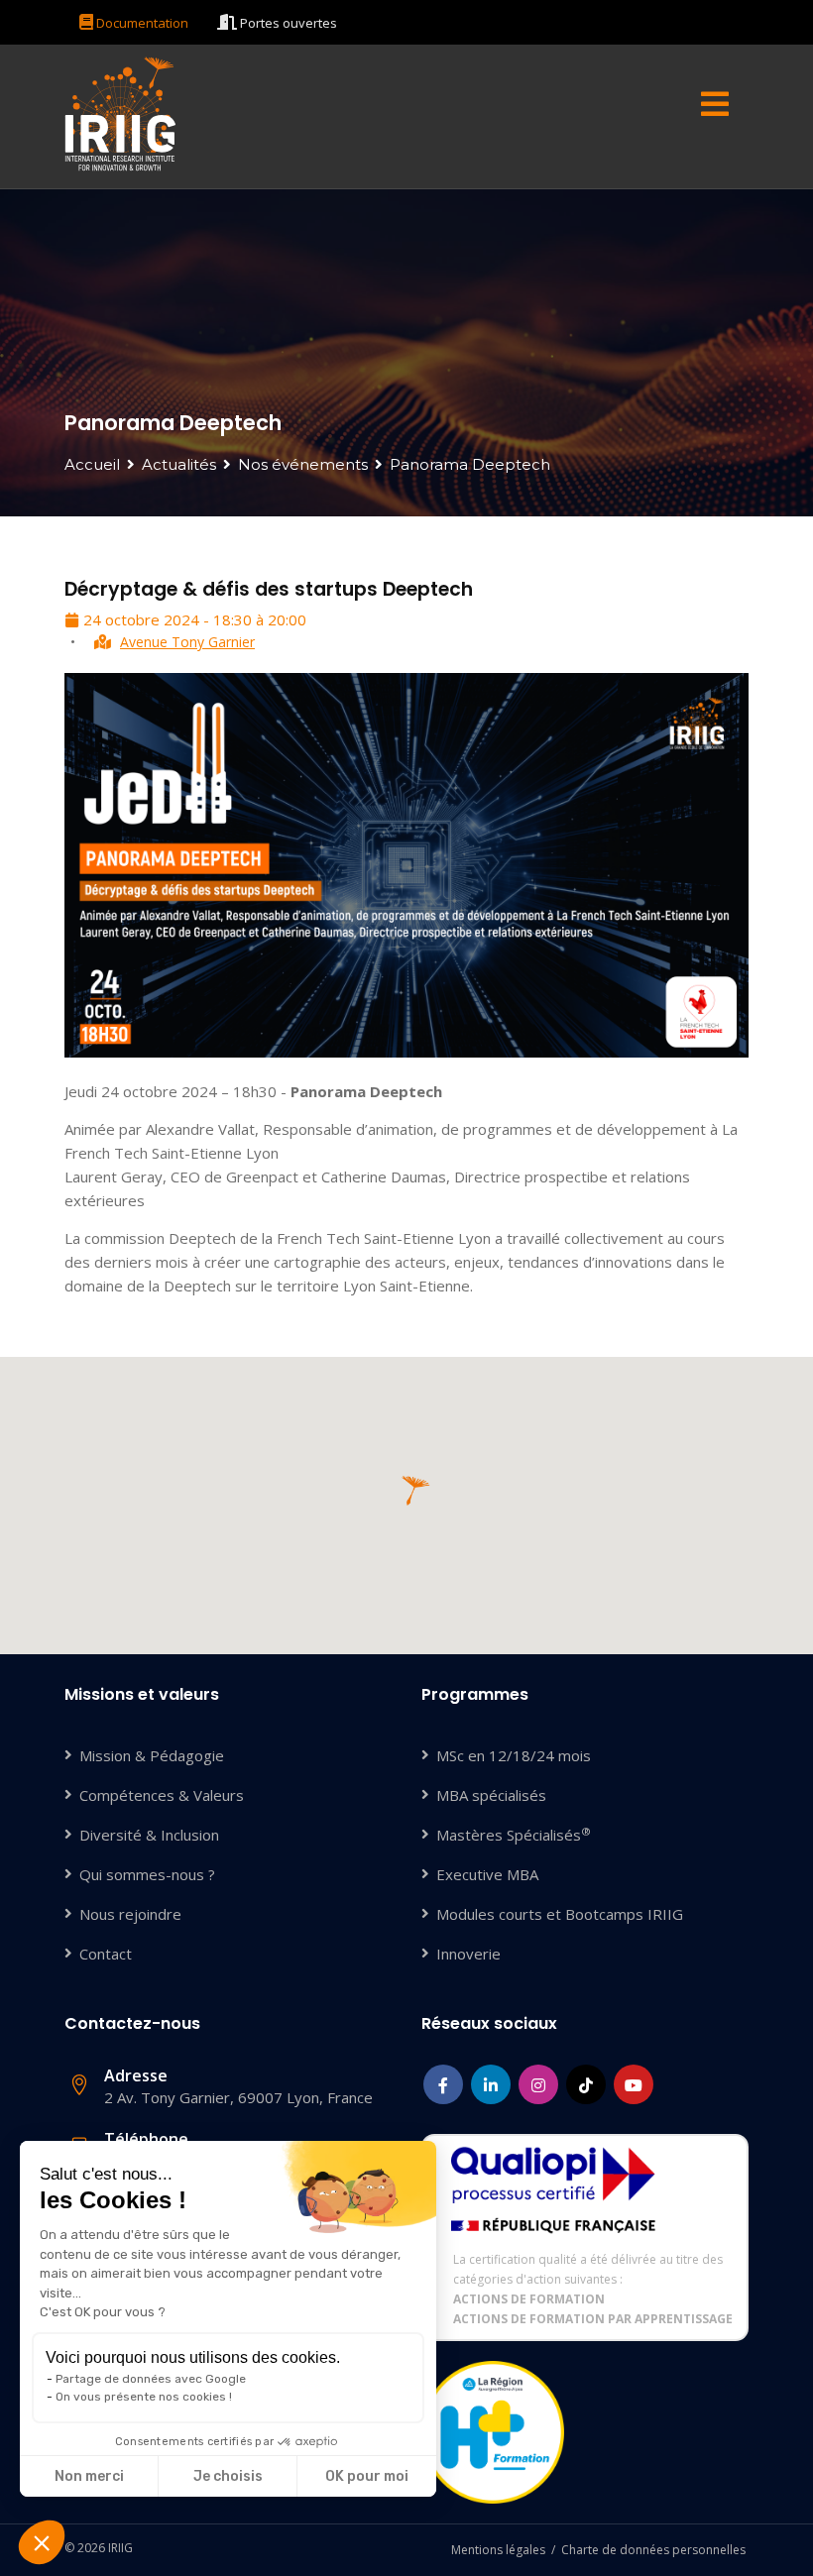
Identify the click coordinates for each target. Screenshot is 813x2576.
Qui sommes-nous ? (147, 1874)
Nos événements (303, 464)
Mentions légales (498, 2550)
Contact (106, 1954)
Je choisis (228, 2476)
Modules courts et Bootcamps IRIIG (560, 1914)
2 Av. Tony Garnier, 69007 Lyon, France (238, 2086)
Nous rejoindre (130, 1914)
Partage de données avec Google (151, 2379)
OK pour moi (367, 2476)
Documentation (141, 23)
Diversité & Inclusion (149, 1835)
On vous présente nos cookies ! (144, 2397)
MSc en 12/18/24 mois (514, 1755)
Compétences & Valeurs (162, 1795)
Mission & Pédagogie (152, 1755)
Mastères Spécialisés (514, 1835)
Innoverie (468, 1954)
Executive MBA (487, 1874)
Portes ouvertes (287, 23)
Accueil (92, 464)
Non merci (89, 2476)
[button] (42, 2542)
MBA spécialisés (491, 1795)
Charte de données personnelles (653, 2550)
